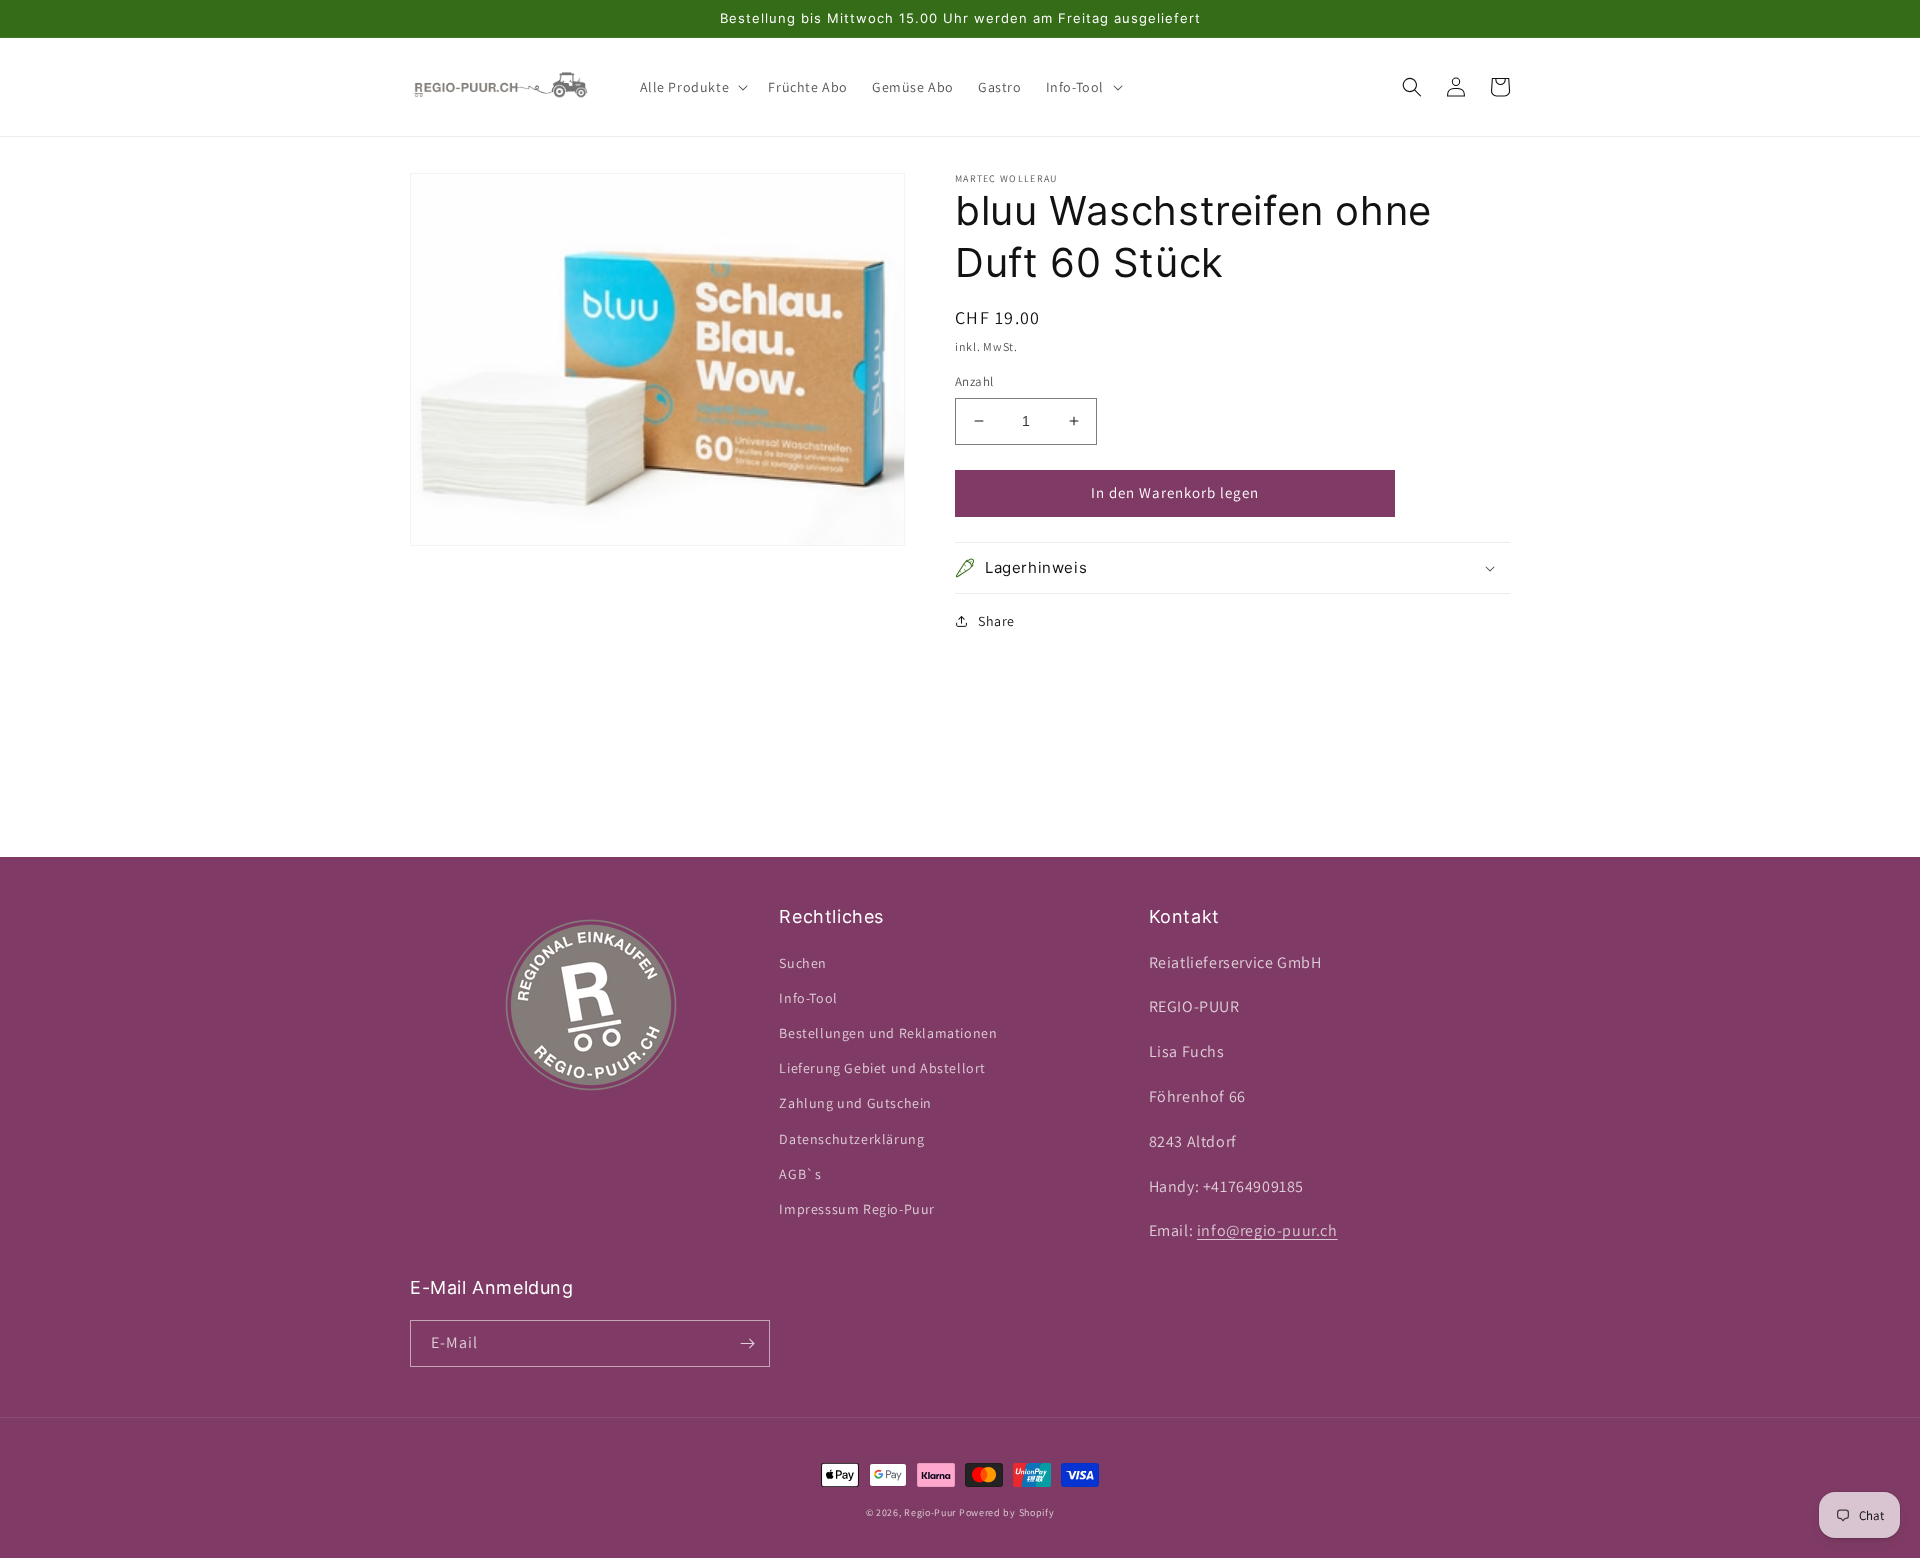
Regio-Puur (930, 1512)
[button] (692, 87)
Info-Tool (808, 998)
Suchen (803, 963)
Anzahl (974, 381)
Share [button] (996, 621)
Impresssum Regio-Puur (857, 1209)
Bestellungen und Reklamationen (888, 1033)
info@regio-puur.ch (1267, 1230)
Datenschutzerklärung (851, 1139)
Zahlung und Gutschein (855, 1103)
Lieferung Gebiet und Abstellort (882, 1068)
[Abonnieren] (747, 1343)
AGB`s (800, 1174)
